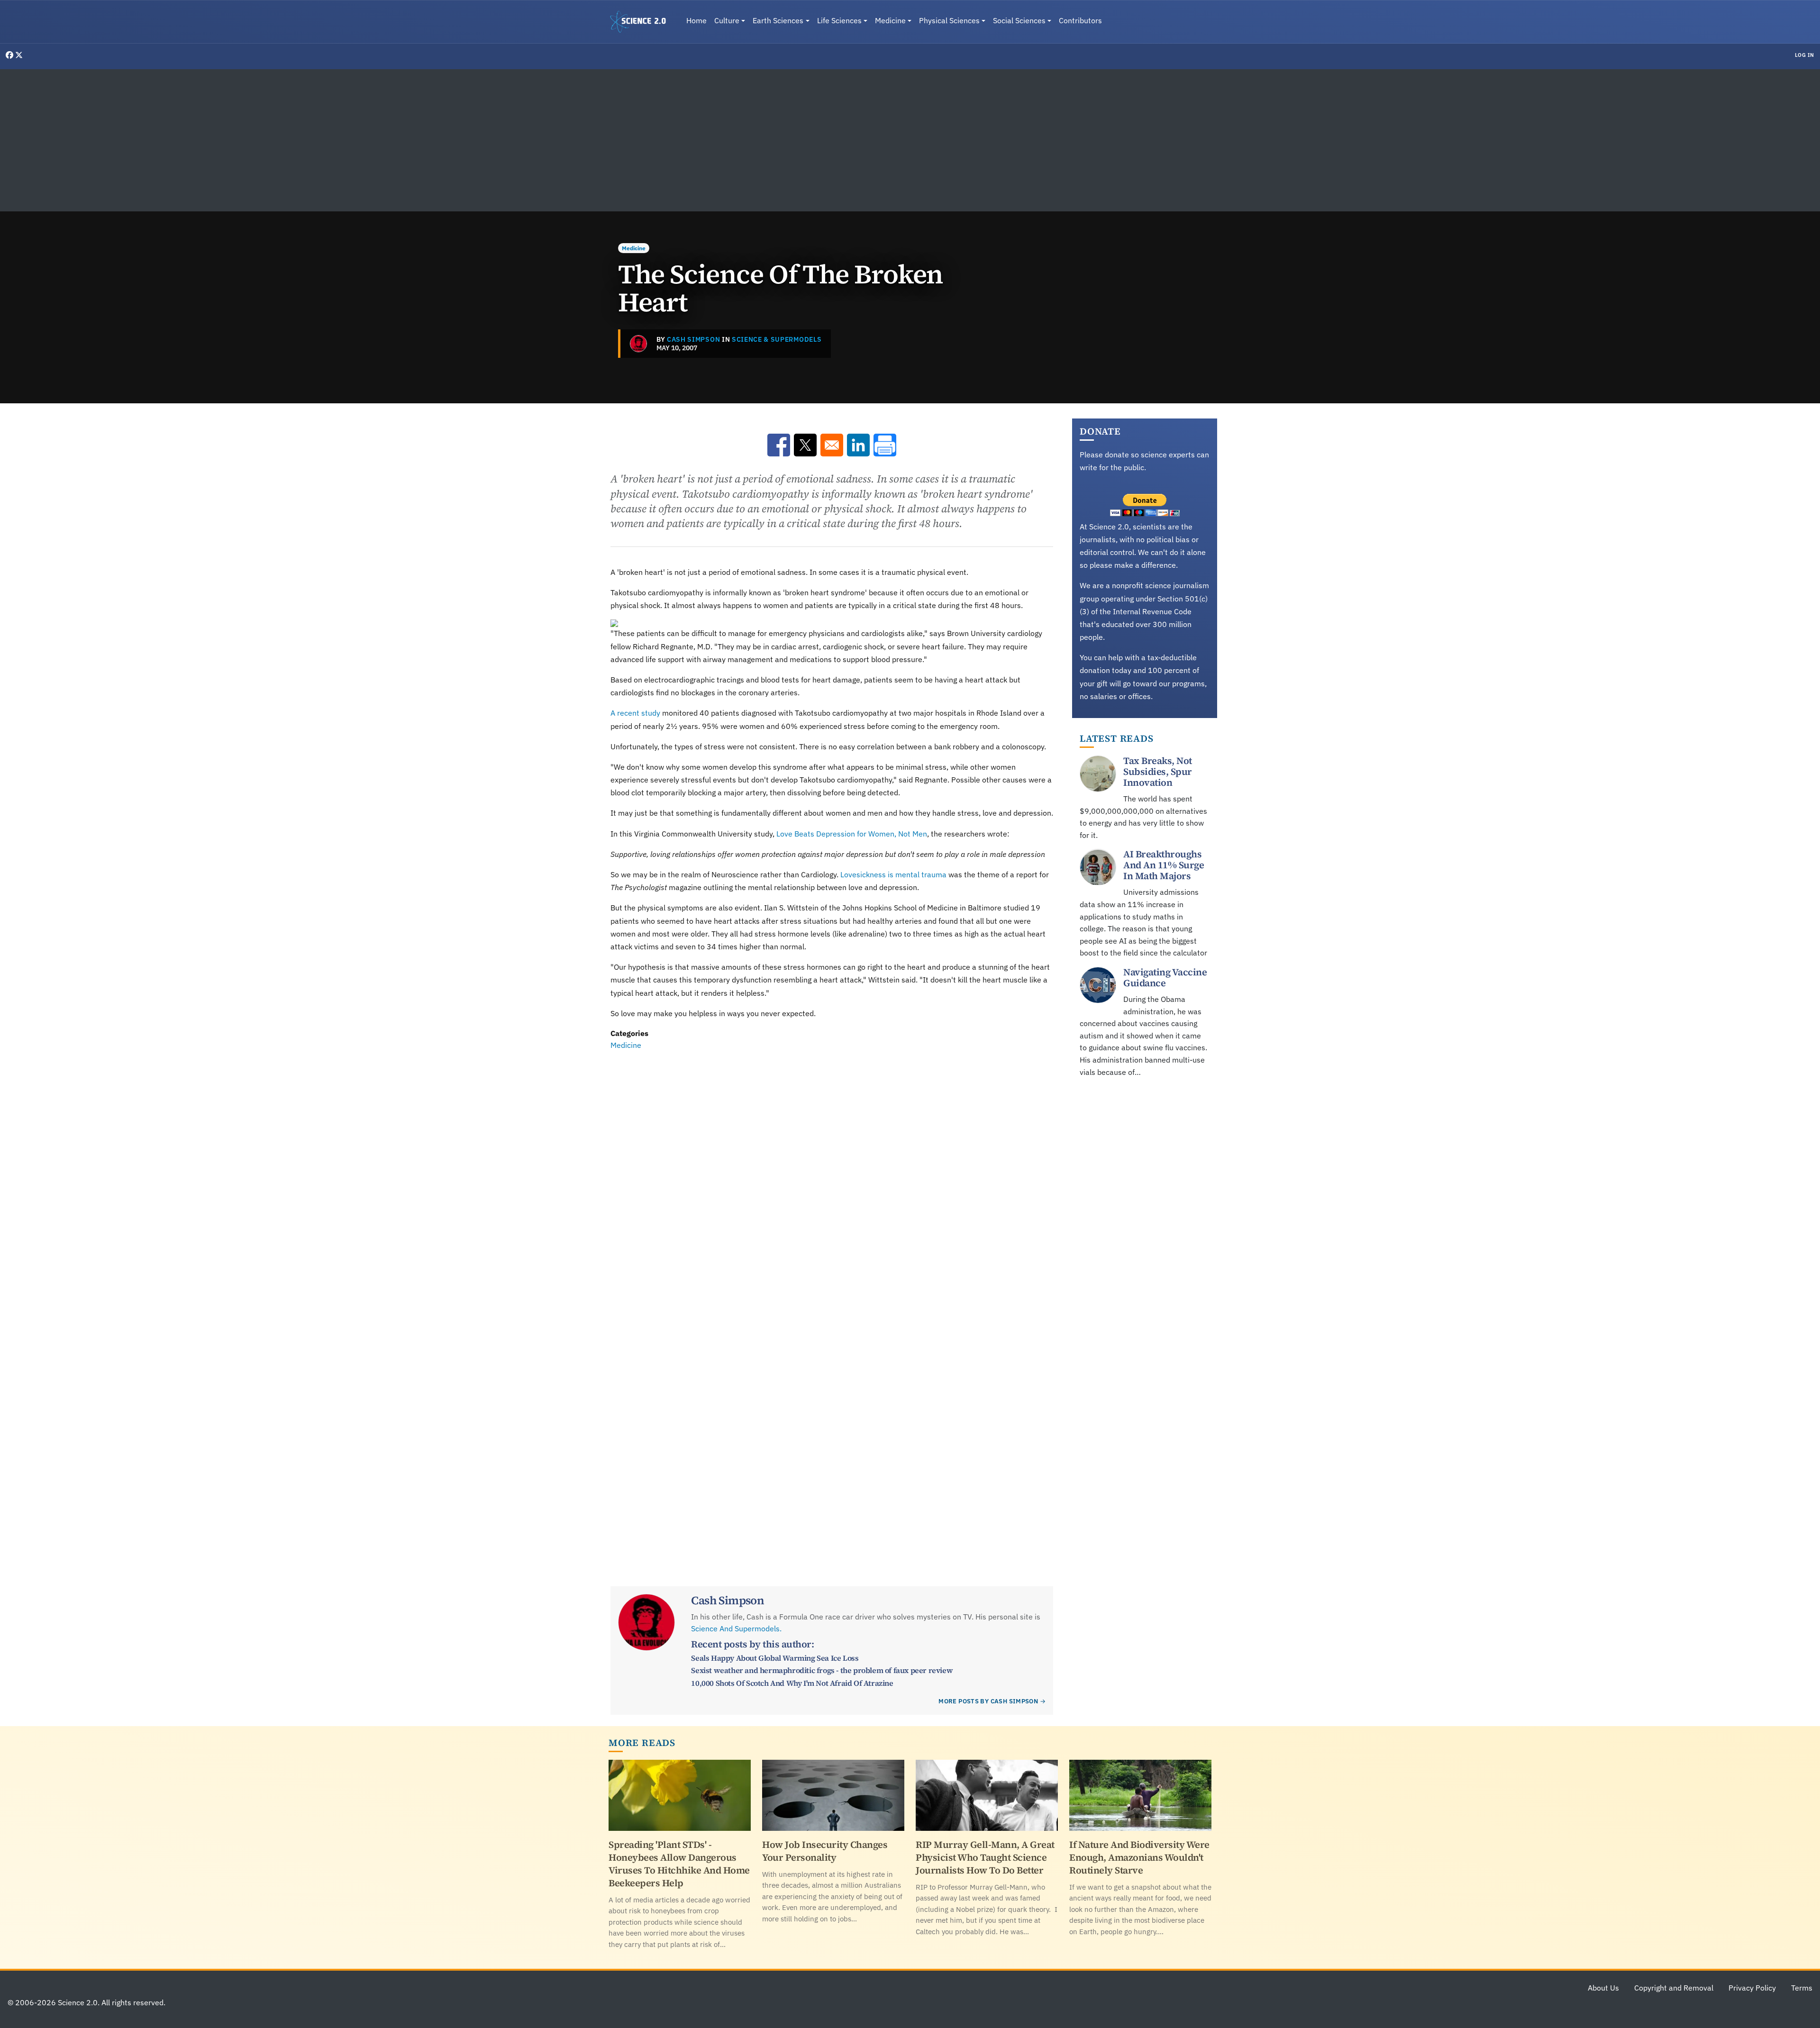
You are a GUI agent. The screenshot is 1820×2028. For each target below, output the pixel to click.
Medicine (890, 20)
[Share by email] (832, 445)
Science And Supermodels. (736, 1628)
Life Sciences (839, 20)
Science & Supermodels (777, 339)
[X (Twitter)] (19, 55)
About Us (1603, 1988)
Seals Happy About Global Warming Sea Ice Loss (775, 1658)
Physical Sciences (949, 20)
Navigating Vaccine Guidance (1165, 978)
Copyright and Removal (1674, 1988)
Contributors (1080, 20)
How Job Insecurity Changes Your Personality (825, 1851)
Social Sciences (1019, 20)
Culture (727, 20)
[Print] (885, 445)
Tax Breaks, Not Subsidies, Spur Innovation (1158, 772)
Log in (1805, 55)
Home (696, 20)
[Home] (642, 22)
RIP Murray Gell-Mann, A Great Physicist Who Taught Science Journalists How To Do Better (985, 1857)
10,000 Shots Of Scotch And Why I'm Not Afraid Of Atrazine (792, 1683)
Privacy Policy (1752, 1988)
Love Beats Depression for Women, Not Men (852, 834)
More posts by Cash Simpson (988, 1701)
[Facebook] (10, 55)
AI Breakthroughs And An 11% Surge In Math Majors (1164, 865)
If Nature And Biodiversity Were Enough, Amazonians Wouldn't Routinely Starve (1139, 1857)
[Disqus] (832, 1182)
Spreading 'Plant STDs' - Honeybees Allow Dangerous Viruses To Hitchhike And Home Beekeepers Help (679, 1864)
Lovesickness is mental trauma (893, 874)
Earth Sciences (778, 20)
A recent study (635, 713)
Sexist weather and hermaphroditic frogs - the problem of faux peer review (822, 1670)
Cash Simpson (693, 339)
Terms (1802, 1988)
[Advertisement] (910, 140)
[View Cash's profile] (638, 344)
